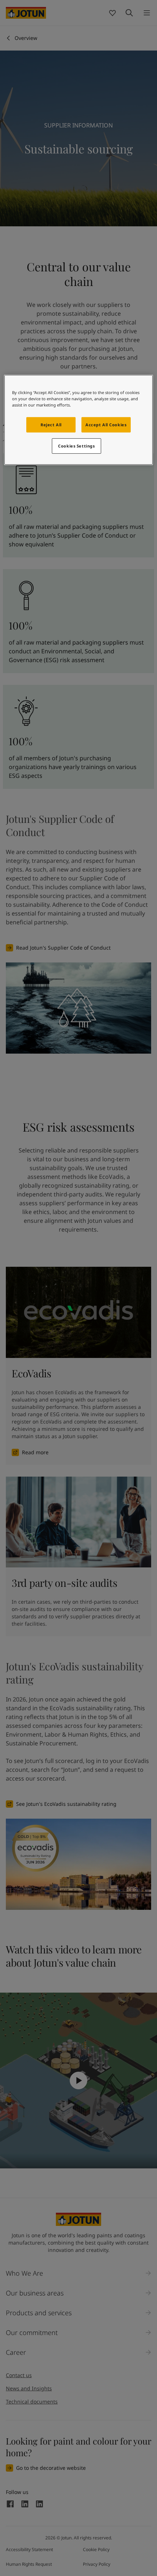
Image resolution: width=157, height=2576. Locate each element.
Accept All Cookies (106, 425)
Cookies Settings (76, 446)
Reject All (51, 425)
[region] (79, 420)
